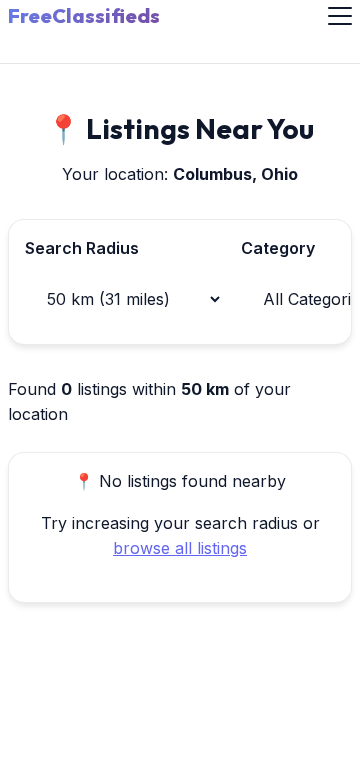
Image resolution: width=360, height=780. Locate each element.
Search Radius (82, 248)
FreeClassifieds (84, 15)
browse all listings (180, 548)
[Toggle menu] (340, 16)
